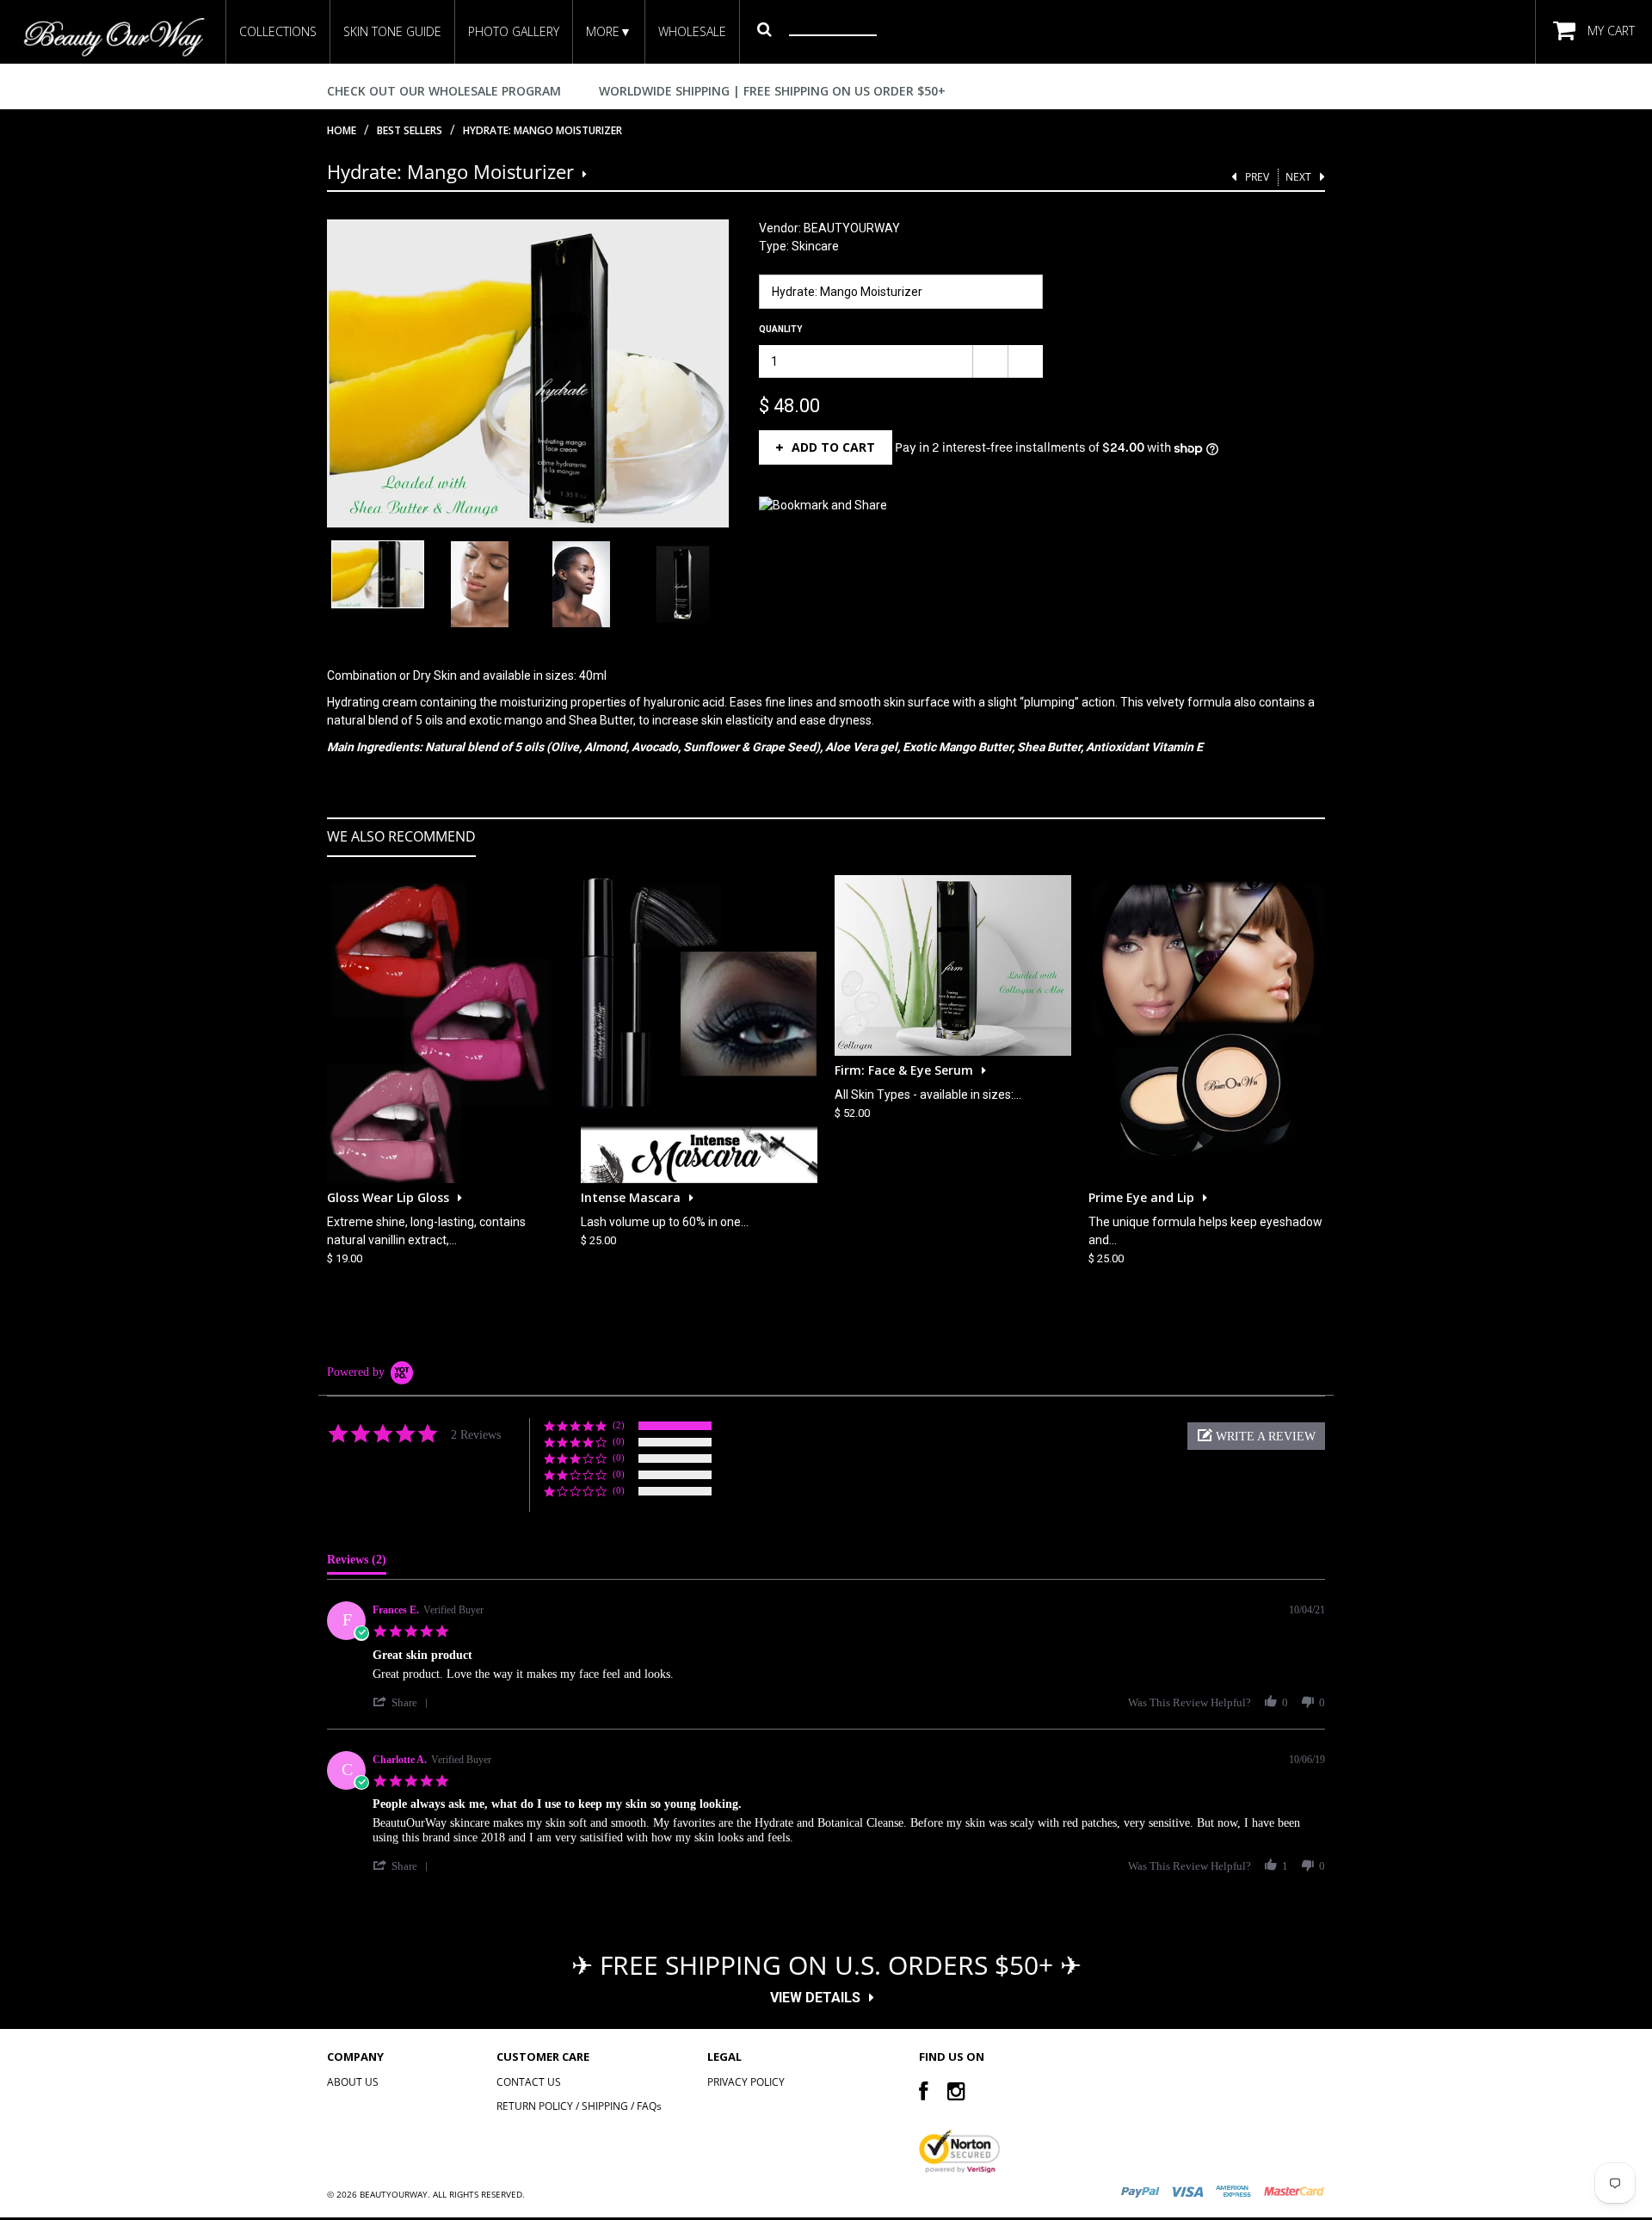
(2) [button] (619, 1425)
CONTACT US (529, 2083)
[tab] (357, 1563)
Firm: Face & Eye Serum (904, 1069)
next (1298, 177)
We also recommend (401, 836)
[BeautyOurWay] (113, 37)
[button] (1256, 1436)
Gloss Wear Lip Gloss (388, 1196)
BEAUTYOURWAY (852, 228)
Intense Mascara (631, 1196)
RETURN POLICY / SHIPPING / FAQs (579, 2107)
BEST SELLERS (410, 130)
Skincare (815, 246)
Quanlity (780, 329)
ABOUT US (353, 2083)
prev (1257, 177)
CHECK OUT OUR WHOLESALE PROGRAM (444, 91)
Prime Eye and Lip (1141, 1196)
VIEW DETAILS (815, 1998)
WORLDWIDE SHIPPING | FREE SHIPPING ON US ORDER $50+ (772, 91)
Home (342, 130)
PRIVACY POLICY (746, 2083)
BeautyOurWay (394, 2194)
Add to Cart (833, 447)
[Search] (764, 29)
